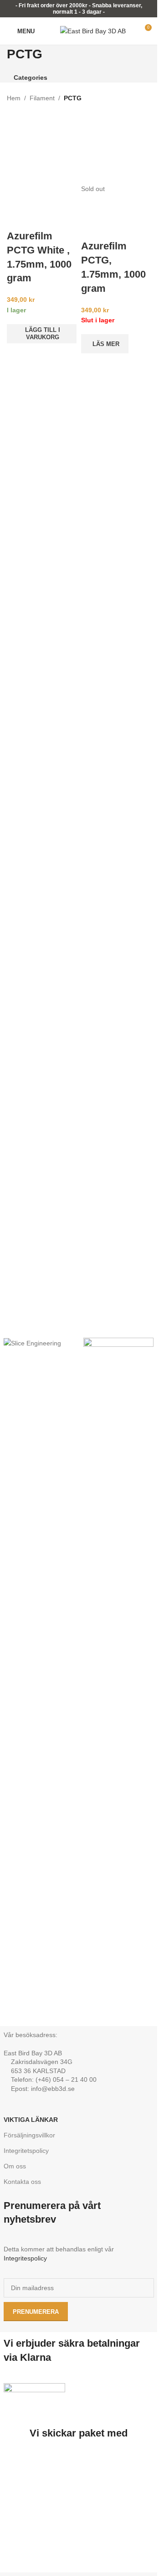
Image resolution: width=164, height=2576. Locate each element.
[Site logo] (93, 31)
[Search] (47, 31)
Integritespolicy (25, 2258)
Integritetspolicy (26, 2151)
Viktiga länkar (31, 2120)
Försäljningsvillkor (29, 2135)
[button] (42, 334)
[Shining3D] (119, 1680)
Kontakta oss (22, 2182)
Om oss (15, 2166)
